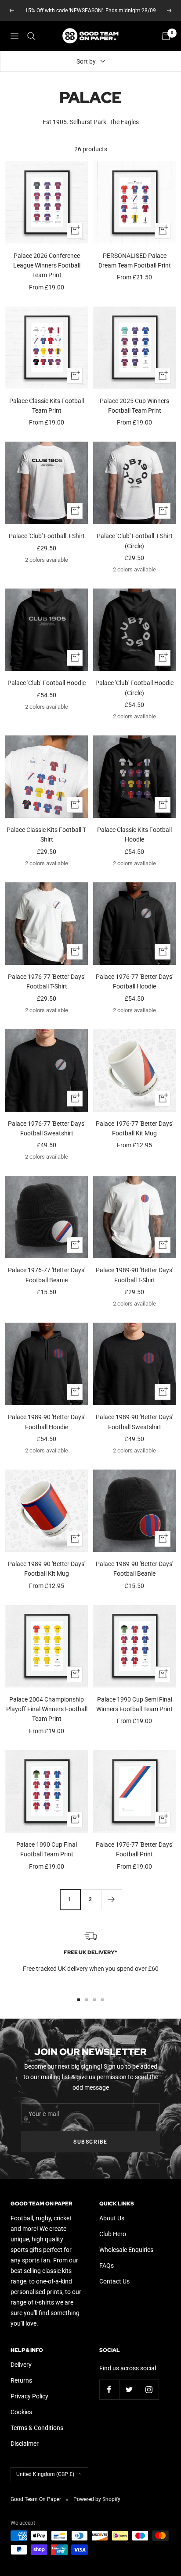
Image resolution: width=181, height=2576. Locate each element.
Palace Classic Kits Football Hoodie (134, 835)
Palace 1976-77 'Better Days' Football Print (134, 1849)
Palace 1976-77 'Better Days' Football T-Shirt (47, 981)
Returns (21, 2380)
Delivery (21, 2365)
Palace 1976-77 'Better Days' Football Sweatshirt (47, 1128)
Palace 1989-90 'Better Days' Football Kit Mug (47, 1569)
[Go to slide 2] (87, 2000)
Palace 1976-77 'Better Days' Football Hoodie (134, 981)
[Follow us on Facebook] (109, 2389)
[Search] (31, 36)
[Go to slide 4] (102, 2000)
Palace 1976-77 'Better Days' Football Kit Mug (134, 1128)
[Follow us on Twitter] (129, 2389)
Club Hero (113, 2234)
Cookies (21, 2412)
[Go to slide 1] (79, 2000)
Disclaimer (25, 2444)
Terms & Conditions (37, 2428)
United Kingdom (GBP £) (45, 2474)
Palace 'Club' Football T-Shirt (47, 536)
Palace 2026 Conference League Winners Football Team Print (47, 266)
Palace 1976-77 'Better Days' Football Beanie (47, 1275)
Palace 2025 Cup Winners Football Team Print (134, 406)
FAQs (107, 2266)
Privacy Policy (29, 2396)
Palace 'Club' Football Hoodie (47, 683)
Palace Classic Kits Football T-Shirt (47, 835)
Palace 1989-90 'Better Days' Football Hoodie (47, 1422)
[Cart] (166, 36)
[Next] (111, 1900)
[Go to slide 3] (94, 2000)
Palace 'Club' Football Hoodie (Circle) (134, 688)
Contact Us (114, 2281)
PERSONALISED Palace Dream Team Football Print (135, 260)
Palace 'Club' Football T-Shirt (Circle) (135, 541)
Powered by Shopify (97, 2499)
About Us (112, 2218)
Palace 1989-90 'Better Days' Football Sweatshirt (134, 1422)
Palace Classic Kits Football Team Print (47, 406)
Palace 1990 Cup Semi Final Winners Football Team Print (134, 1704)
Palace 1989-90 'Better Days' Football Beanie (134, 1569)
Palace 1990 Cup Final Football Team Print (47, 1849)
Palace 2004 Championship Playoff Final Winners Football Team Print (47, 1709)
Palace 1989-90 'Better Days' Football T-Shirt (134, 1275)
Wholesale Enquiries (126, 2250)
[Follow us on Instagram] (149, 2389)
